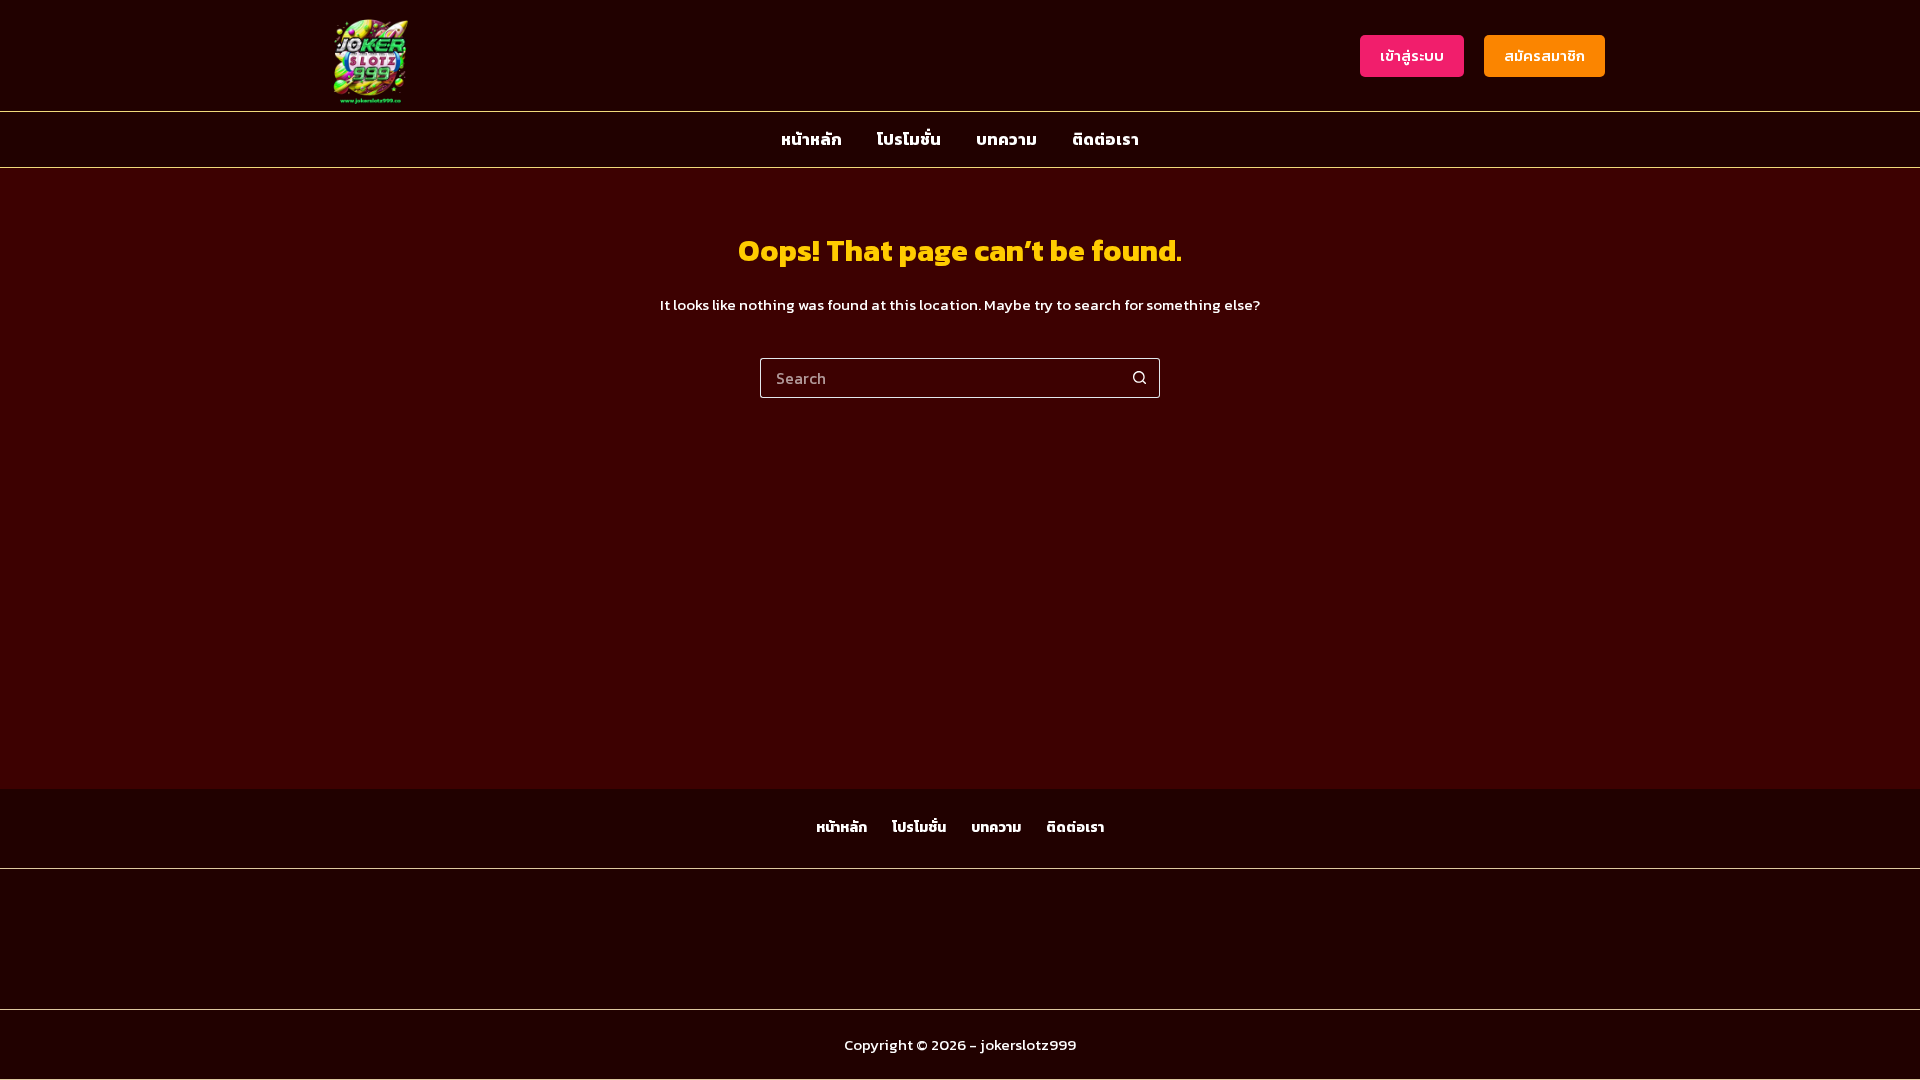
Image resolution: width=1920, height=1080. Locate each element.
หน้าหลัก (811, 139)
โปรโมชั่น (909, 139)
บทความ (1006, 139)
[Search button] (1140, 378)
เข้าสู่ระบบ (1412, 55)
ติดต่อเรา (1105, 139)
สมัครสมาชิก (1544, 55)
